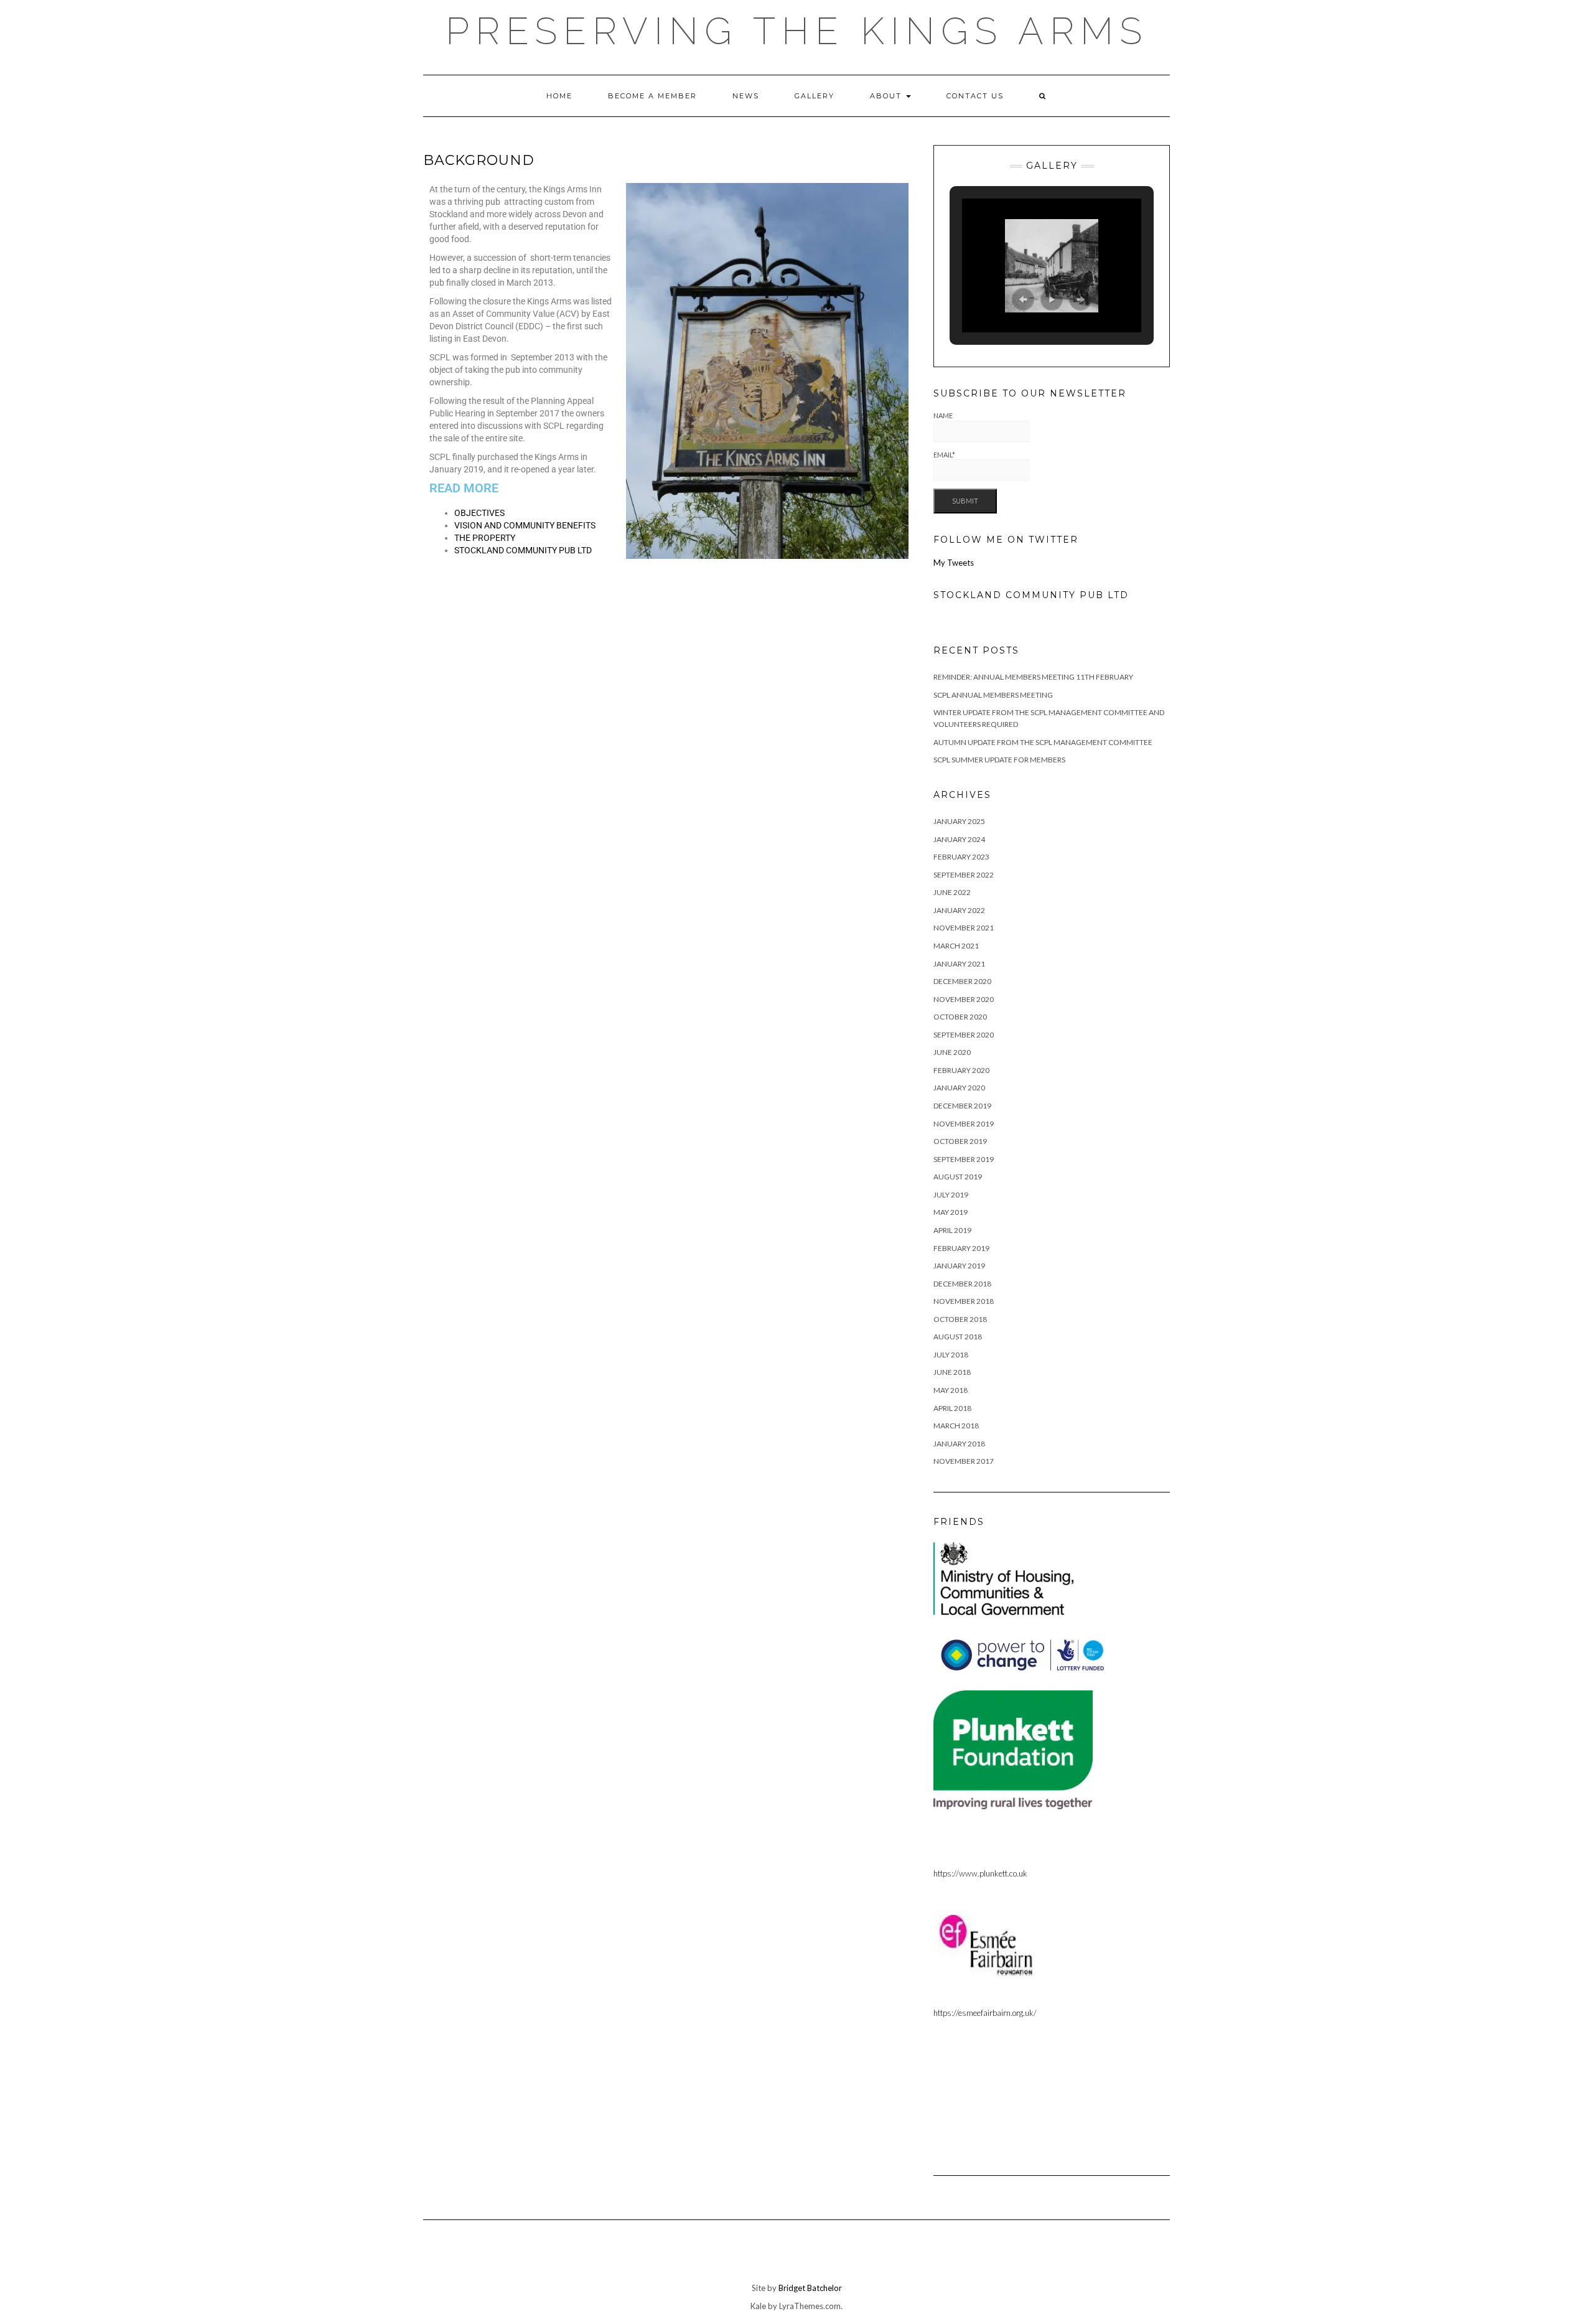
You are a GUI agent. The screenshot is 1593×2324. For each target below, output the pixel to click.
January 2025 (959, 821)
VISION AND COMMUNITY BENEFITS (525, 525)
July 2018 (951, 1355)
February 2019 (961, 1248)
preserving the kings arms (797, 31)
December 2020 (962, 981)
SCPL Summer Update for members (999, 760)
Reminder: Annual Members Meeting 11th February (1033, 677)
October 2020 (960, 1017)
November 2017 (964, 1461)
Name (943, 415)
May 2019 (951, 1212)
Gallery (815, 96)
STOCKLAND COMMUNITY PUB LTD (523, 550)
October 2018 (960, 1319)
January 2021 (959, 964)
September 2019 (964, 1159)
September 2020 (964, 1035)
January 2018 (959, 1444)
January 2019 (959, 1266)
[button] (1023, 299)
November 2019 (964, 1124)
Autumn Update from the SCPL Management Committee (1043, 742)
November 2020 (964, 999)
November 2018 (964, 1301)
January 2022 (959, 910)
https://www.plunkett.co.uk (980, 1873)
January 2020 (959, 1088)
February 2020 (961, 1070)
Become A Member (652, 96)
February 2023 (961, 857)
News (746, 96)
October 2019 (960, 1141)
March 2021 (956, 946)
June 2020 (952, 1052)
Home (559, 96)
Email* (944, 455)
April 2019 (952, 1230)
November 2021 (964, 928)
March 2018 (956, 1426)
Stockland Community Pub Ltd (1031, 595)
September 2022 (964, 875)
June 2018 (952, 1372)
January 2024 (959, 839)
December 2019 (962, 1106)
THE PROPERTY (485, 538)
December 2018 (962, 1284)
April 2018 (952, 1408)
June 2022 (952, 892)
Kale (758, 2306)
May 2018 (951, 1390)
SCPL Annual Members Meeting (993, 695)
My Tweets (954, 563)
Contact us (975, 96)
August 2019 (958, 1177)
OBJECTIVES (479, 513)
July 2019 (951, 1195)
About (887, 96)
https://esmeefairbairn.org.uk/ (985, 2013)
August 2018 (958, 1337)
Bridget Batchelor (810, 2288)
